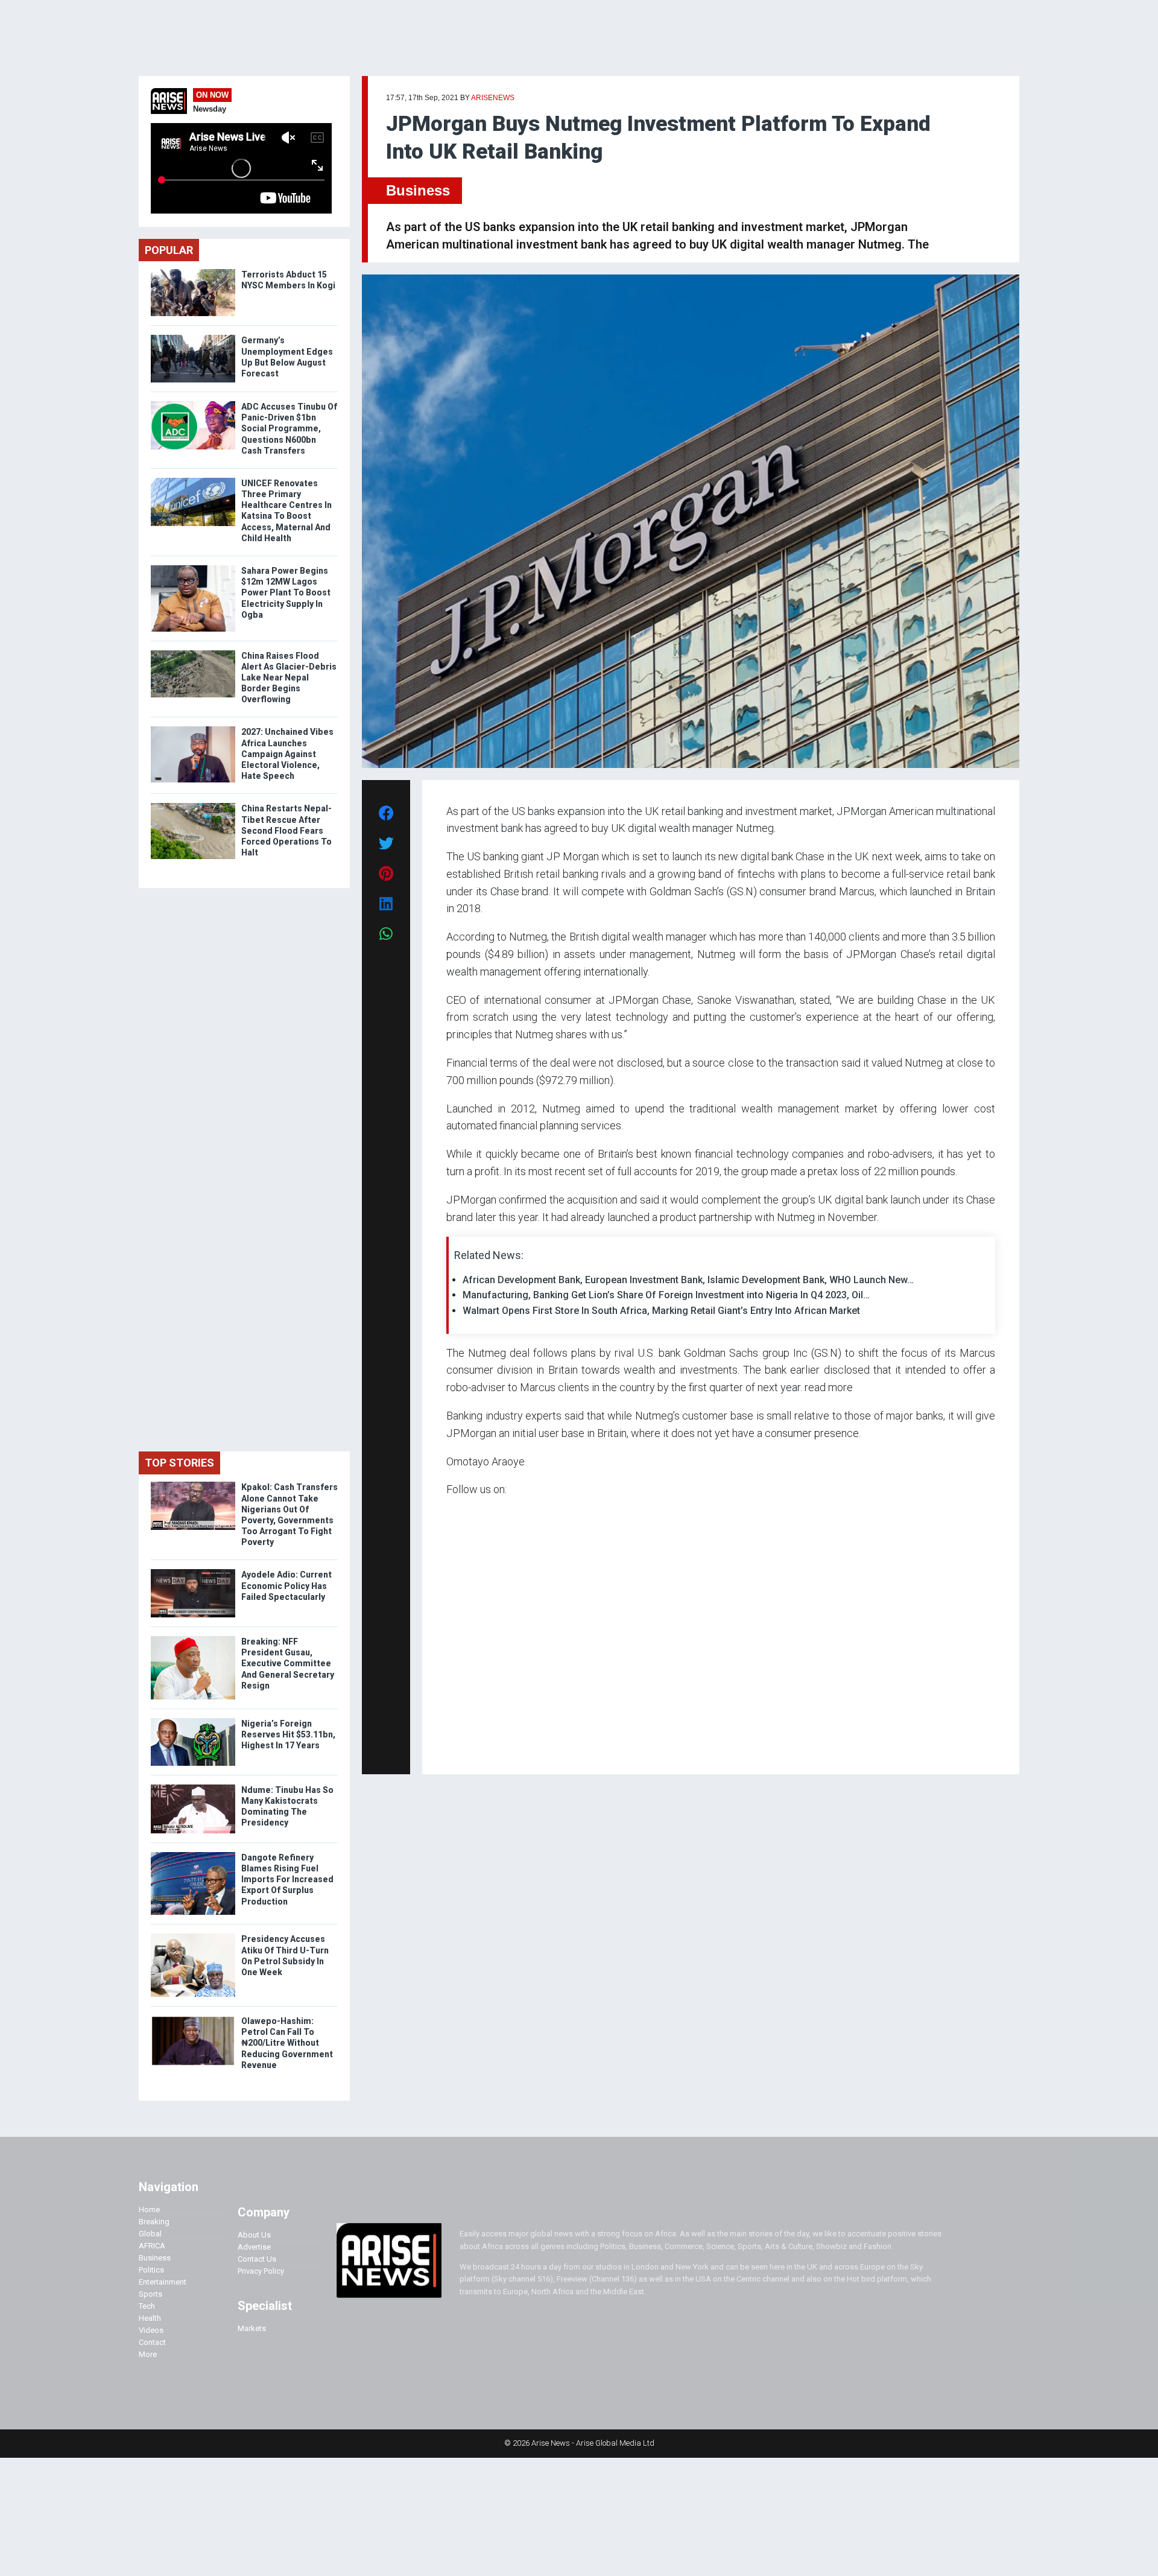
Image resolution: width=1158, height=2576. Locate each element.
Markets (252, 2328)
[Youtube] (470, 1748)
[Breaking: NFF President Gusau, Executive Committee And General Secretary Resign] (193, 1639)
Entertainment (163, 2282)
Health (150, 2318)
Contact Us (257, 2259)
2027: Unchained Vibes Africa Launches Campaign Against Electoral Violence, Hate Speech (287, 754)
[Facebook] (448, 1748)
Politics (151, 2270)
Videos (151, 2330)
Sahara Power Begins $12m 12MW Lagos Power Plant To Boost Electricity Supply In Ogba (286, 593)
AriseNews (493, 98)
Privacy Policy (261, 2271)
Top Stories (179, 1463)
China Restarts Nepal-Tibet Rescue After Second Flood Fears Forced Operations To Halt (286, 830)
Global (150, 2234)
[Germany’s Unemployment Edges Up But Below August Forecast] (193, 338)
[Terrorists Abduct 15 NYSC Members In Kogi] (193, 272)
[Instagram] (459, 1748)
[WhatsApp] (464, 1748)
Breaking (154, 2222)
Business (418, 190)
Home (149, 2210)
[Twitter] (453, 1748)
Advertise (254, 2247)
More (148, 2354)
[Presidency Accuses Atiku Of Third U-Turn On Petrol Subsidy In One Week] (193, 1936)
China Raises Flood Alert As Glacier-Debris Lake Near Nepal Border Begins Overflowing (289, 678)
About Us (254, 2235)
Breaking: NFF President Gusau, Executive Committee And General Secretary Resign (288, 1664)
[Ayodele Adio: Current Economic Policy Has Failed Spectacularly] (193, 1572)
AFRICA (152, 2246)
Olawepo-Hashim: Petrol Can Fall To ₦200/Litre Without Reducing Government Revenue (287, 2043)
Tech (147, 2306)
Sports (150, 2294)
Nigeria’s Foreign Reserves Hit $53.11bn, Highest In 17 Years (288, 1734)
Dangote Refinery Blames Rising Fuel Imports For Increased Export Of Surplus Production (287, 1880)
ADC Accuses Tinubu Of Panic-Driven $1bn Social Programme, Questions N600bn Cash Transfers (289, 429)
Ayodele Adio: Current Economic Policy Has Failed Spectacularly (286, 1585)
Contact (152, 2342)
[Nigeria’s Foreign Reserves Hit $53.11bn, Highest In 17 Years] (193, 1721)
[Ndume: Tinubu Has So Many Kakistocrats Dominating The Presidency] (193, 1787)
